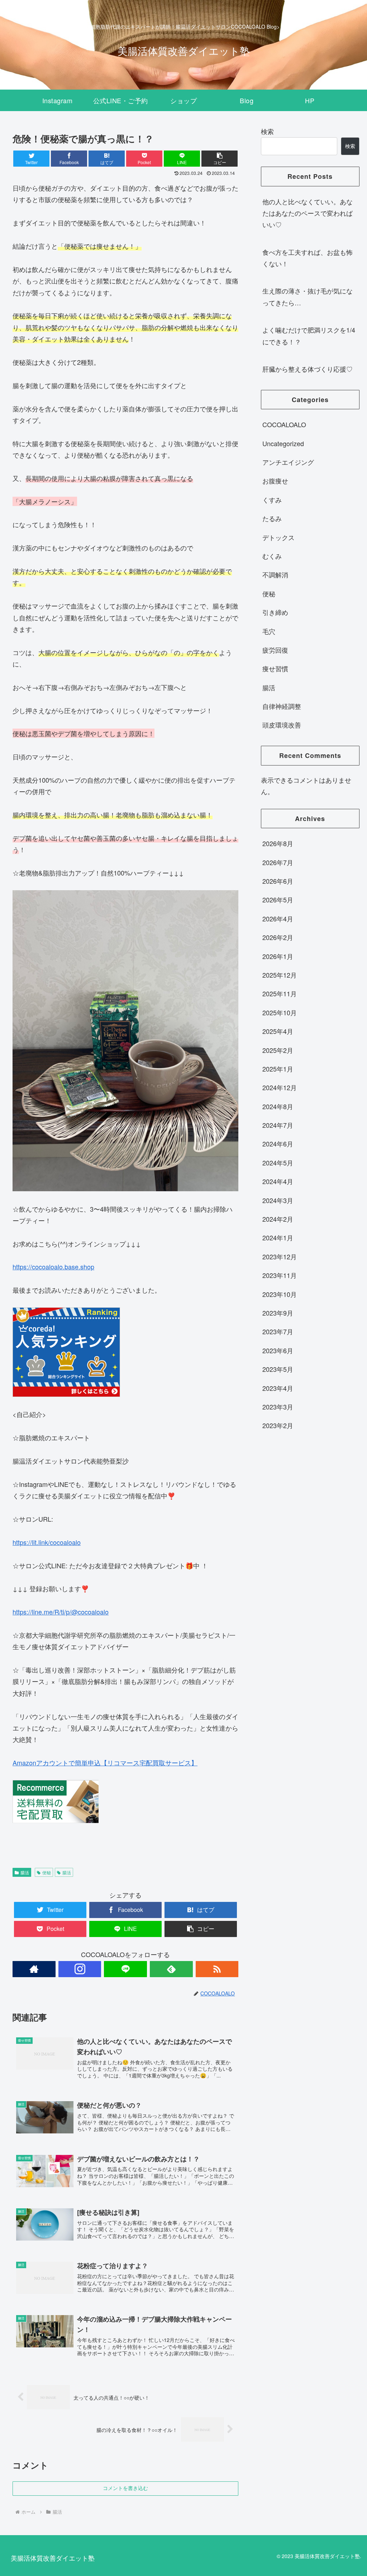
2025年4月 (278, 1031)
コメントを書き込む (125, 2488)
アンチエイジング (288, 462)
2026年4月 (278, 919)
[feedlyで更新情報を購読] (171, 1969)
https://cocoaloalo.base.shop (53, 1266)
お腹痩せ (275, 481)
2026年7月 (278, 862)
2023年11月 (280, 1275)
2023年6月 (278, 1350)
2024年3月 (278, 1200)
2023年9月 (278, 1313)
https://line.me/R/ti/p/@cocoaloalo (61, 1612)
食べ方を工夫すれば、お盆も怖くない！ (308, 258)
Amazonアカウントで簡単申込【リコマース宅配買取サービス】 (105, 1762)
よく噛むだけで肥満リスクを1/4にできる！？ (309, 335)
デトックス (278, 537)
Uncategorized (283, 443)
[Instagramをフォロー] (80, 1969)
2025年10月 (280, 1012)
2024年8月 (278, 1106)
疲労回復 (275, 650)
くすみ (272, 500)
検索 (267, 131)
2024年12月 (280, 1087)
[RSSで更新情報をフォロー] (217, 1969)
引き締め (275, 612)
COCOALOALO (284, 424)
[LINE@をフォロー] (125, 1969)
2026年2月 (278, 937)
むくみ (272, 556)
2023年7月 (278, 1331)
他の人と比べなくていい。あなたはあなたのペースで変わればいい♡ (308, 213)
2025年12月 (280, 975)
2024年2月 (278, 1219)
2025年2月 (278, 1050)
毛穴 (269, 631)
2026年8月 (278, 843)
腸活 (25, 1872)
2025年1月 (278, 1069)
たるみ (272, 518)
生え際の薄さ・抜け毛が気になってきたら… (308, 296)
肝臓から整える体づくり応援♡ (308, 369)
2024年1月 (278, 1237)
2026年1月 (278, 956)
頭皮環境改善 (282, 725)
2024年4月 (278, 1181)
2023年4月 (278, 1388)
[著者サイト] (34, 1969)
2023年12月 (280, 1256)
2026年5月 (278, 900)
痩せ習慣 (275, 668)
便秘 (47, 1872)
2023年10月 (280, 1294)
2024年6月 (278, 1144)
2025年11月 (280, 993)
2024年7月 (278, 1125)
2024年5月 (278, 1163)
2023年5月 (278, 1369)
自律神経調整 (282, 706)
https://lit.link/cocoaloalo (47, 1542)
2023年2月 (278, 1425)
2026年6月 (278, 881)
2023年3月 (278, 1407)
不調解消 (275, 574)
